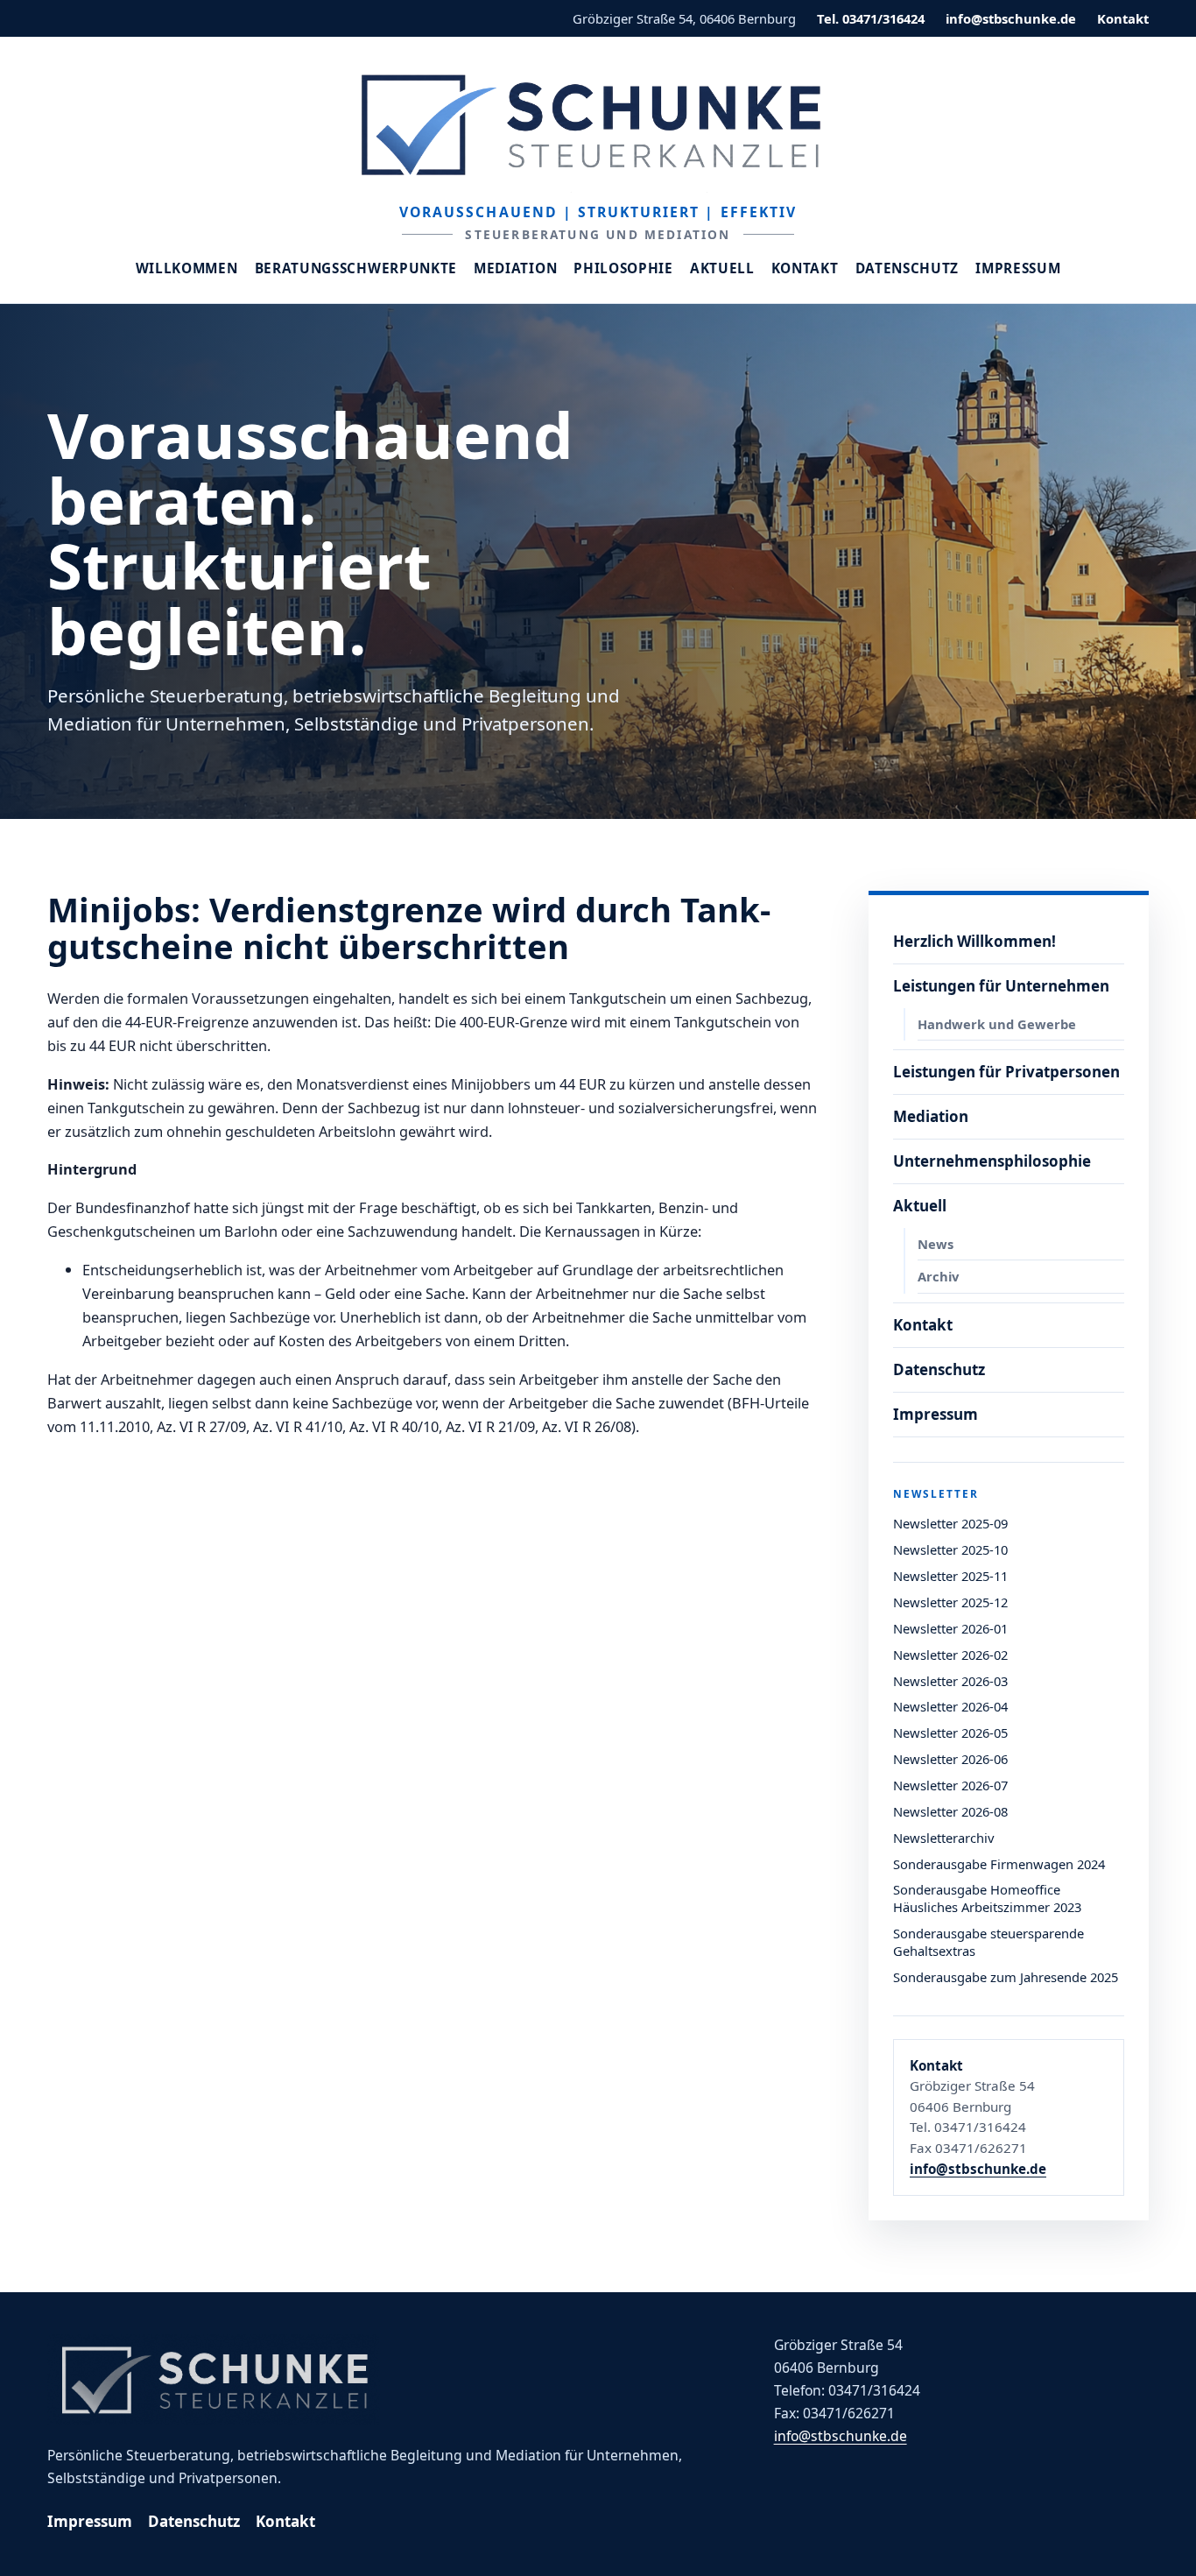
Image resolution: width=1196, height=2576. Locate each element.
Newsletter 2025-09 (950, 1523)
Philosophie (623, 268)
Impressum (1018, 268)
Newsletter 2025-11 (950, 1576)
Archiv (938, 1276)
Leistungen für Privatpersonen (1006, 1072)
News (936, 1244)
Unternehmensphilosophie (992, 1161)
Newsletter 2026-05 (950, 1733)
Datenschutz (908, 268)
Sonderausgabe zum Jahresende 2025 (1006, 1977)
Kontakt (1123, 18)
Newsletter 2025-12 (950, 1602)
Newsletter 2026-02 (950, 1655)
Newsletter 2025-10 (950, 1549)
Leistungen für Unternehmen (1001, 986)
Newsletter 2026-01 (950, 1628)
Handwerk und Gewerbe (997, 1024)
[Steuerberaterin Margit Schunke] (598, 124)
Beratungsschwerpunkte (356, 268)
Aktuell (722, 268)
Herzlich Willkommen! (974, 941)
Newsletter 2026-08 (950, 1811)
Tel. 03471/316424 (871, 18)
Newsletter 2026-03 (950, 1681)
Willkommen (187, 268)
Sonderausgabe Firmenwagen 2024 (999, 1864)
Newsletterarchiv (943, 1838)
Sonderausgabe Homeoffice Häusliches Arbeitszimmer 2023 (987, 1898)
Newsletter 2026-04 (950, 1706)
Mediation (515, 268)
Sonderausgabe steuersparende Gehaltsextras (988, 1942)
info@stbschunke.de (1011, 18)
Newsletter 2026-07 (950, 1785)
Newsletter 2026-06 (950, 1759)
